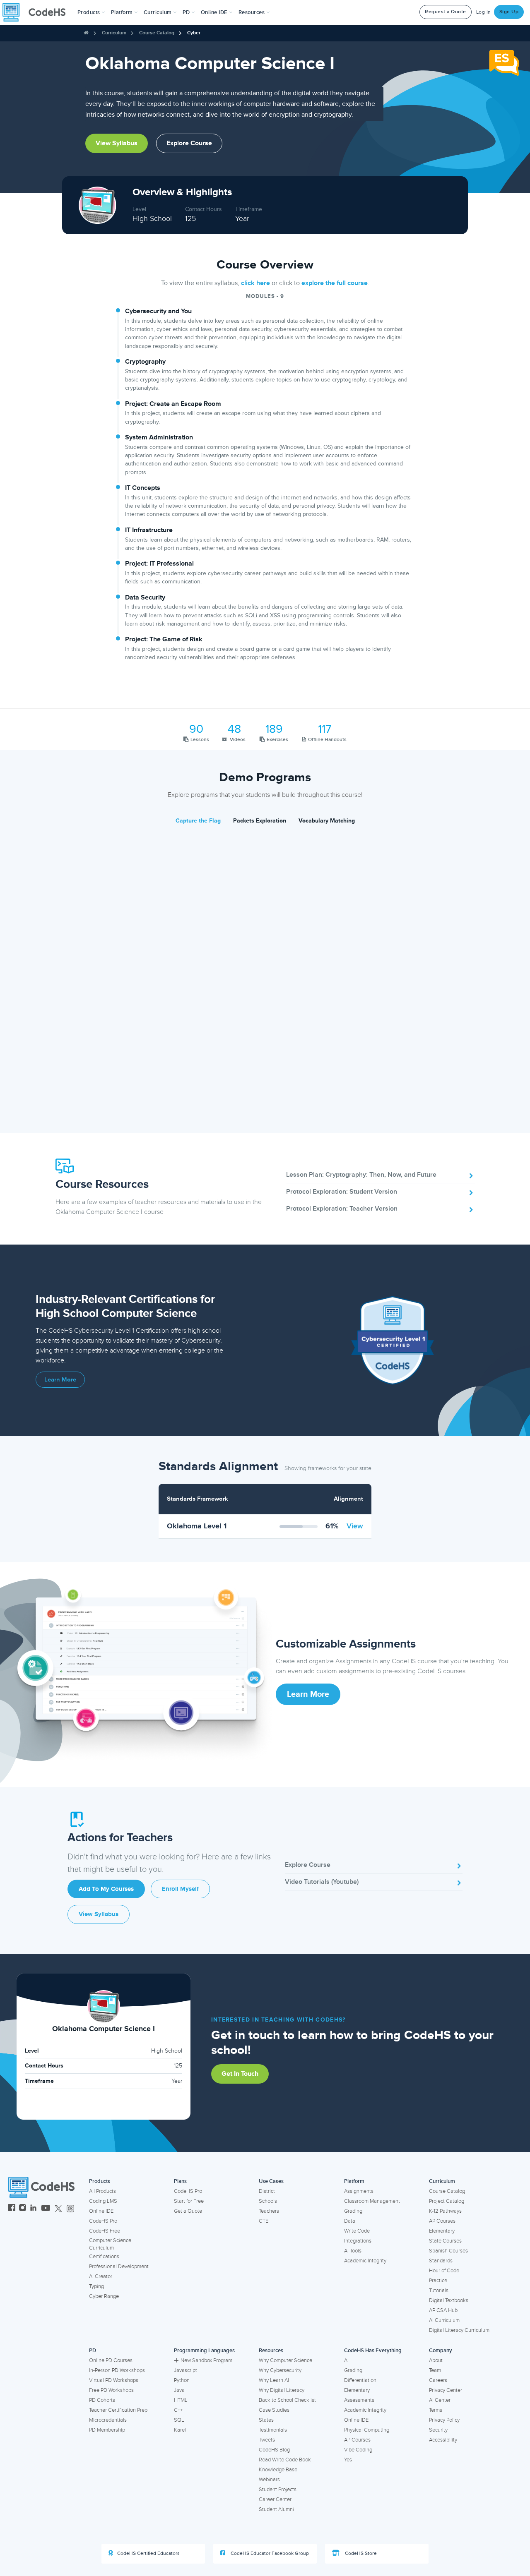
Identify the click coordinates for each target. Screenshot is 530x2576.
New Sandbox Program (206, 2360)
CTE (264, 2221)
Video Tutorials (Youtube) (322, 1882)
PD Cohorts (102, 2400)
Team (435, 2370)
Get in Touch (240, 2074)
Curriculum (114, 33)
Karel (180, 2430)
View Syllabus (117, 143)
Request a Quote (446, 12)
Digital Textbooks (449, 2300)
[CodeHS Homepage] (37, 12)
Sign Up (509, 12)
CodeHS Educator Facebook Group (269, 2553)
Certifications (104, 2257)
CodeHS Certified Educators (148, 2553)
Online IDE (101, 2211)
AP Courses (442, 2221)
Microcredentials (108, 2420)
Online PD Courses (111, 2360)
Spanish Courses (448, 2251)
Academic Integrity (365, 2261)
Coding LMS (103, 2201)
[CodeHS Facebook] (12, 2209)
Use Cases (271, 2181)
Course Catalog (157, 33)
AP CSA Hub (443, 2310)
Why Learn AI (274, 2380)
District (267, 2191)
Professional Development (119, 2267)
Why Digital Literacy (282, 2390)
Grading (353, 2211)
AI (346, 2360)
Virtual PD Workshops (114, 2380)
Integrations (358, 2241)
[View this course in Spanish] (504, 62)
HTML (181, 2400)
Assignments (359, 2191)
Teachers (269, 2211)
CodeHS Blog (274, 2450)
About (436, 2360)
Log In (484, 12)
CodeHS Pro (103, 2221)
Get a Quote (188, 2211)
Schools (268, 2201)
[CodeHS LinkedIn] (33, 2209)
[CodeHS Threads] (70, 2209)
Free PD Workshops (111, 2390)
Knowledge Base (278, 2470)
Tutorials (439, 2291)
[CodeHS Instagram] (23, 2209)
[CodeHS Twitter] (58, 2209)
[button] (91, 12)
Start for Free (189, 2201)
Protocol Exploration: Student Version (342, 1192)
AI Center (440, 2400)
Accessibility (443, 2440)
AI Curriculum (444, 2320)
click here (255, 283)
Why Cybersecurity (280, 2370)
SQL (179, 2420)
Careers (438, 2380)
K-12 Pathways (445, 2211)
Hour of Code (444, 2271)
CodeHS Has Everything (373, 2351)
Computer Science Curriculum (110, 2244)
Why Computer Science (285, 2360)
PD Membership (107, 2430)
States (266, 2420)
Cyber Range (104, 2296)
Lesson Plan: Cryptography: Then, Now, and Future (361, 1175)
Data (350, 2221)
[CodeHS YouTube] (46, 2209)
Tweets (267, 2440)
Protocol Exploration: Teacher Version (342, 1209)
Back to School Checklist (287, 2400)
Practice (438, 2281)
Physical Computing (367, 2430)
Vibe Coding (358, 2450)
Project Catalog (447, 2201)
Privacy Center (446, 2390)
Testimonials (273, 2430)
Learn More (60, 1380)
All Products (102, 2191)
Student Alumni (276, 2509)
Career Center (275, 2499)
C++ (178, 2410)
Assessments (359, 2400)
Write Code (357, 2231)
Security (438, 2430)
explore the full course (335, 283)
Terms (436, 2410)
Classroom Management (372, 2201)
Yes (348, 2460)
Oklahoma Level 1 (197, 1526)
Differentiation (360, 2380)
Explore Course (189, 143)
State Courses (445, 2241)
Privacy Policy (444, 2420)
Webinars (269, 2480)
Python (182, 2380)
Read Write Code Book (285, 2460)
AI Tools (353, 2251)
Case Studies (274, 2410)
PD (93, 2351)
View (355, 1526)
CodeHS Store (360, 2553)
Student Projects (278, 2490)
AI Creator (101, 2276)
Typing (96, 2286)
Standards (441, 2261)
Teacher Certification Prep (118, 2410)
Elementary (442, 2231)
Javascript (185, 2370)
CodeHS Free (105, 2231)
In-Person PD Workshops (117, 2370)
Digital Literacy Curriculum (459, 2330)
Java (179, 2390)
